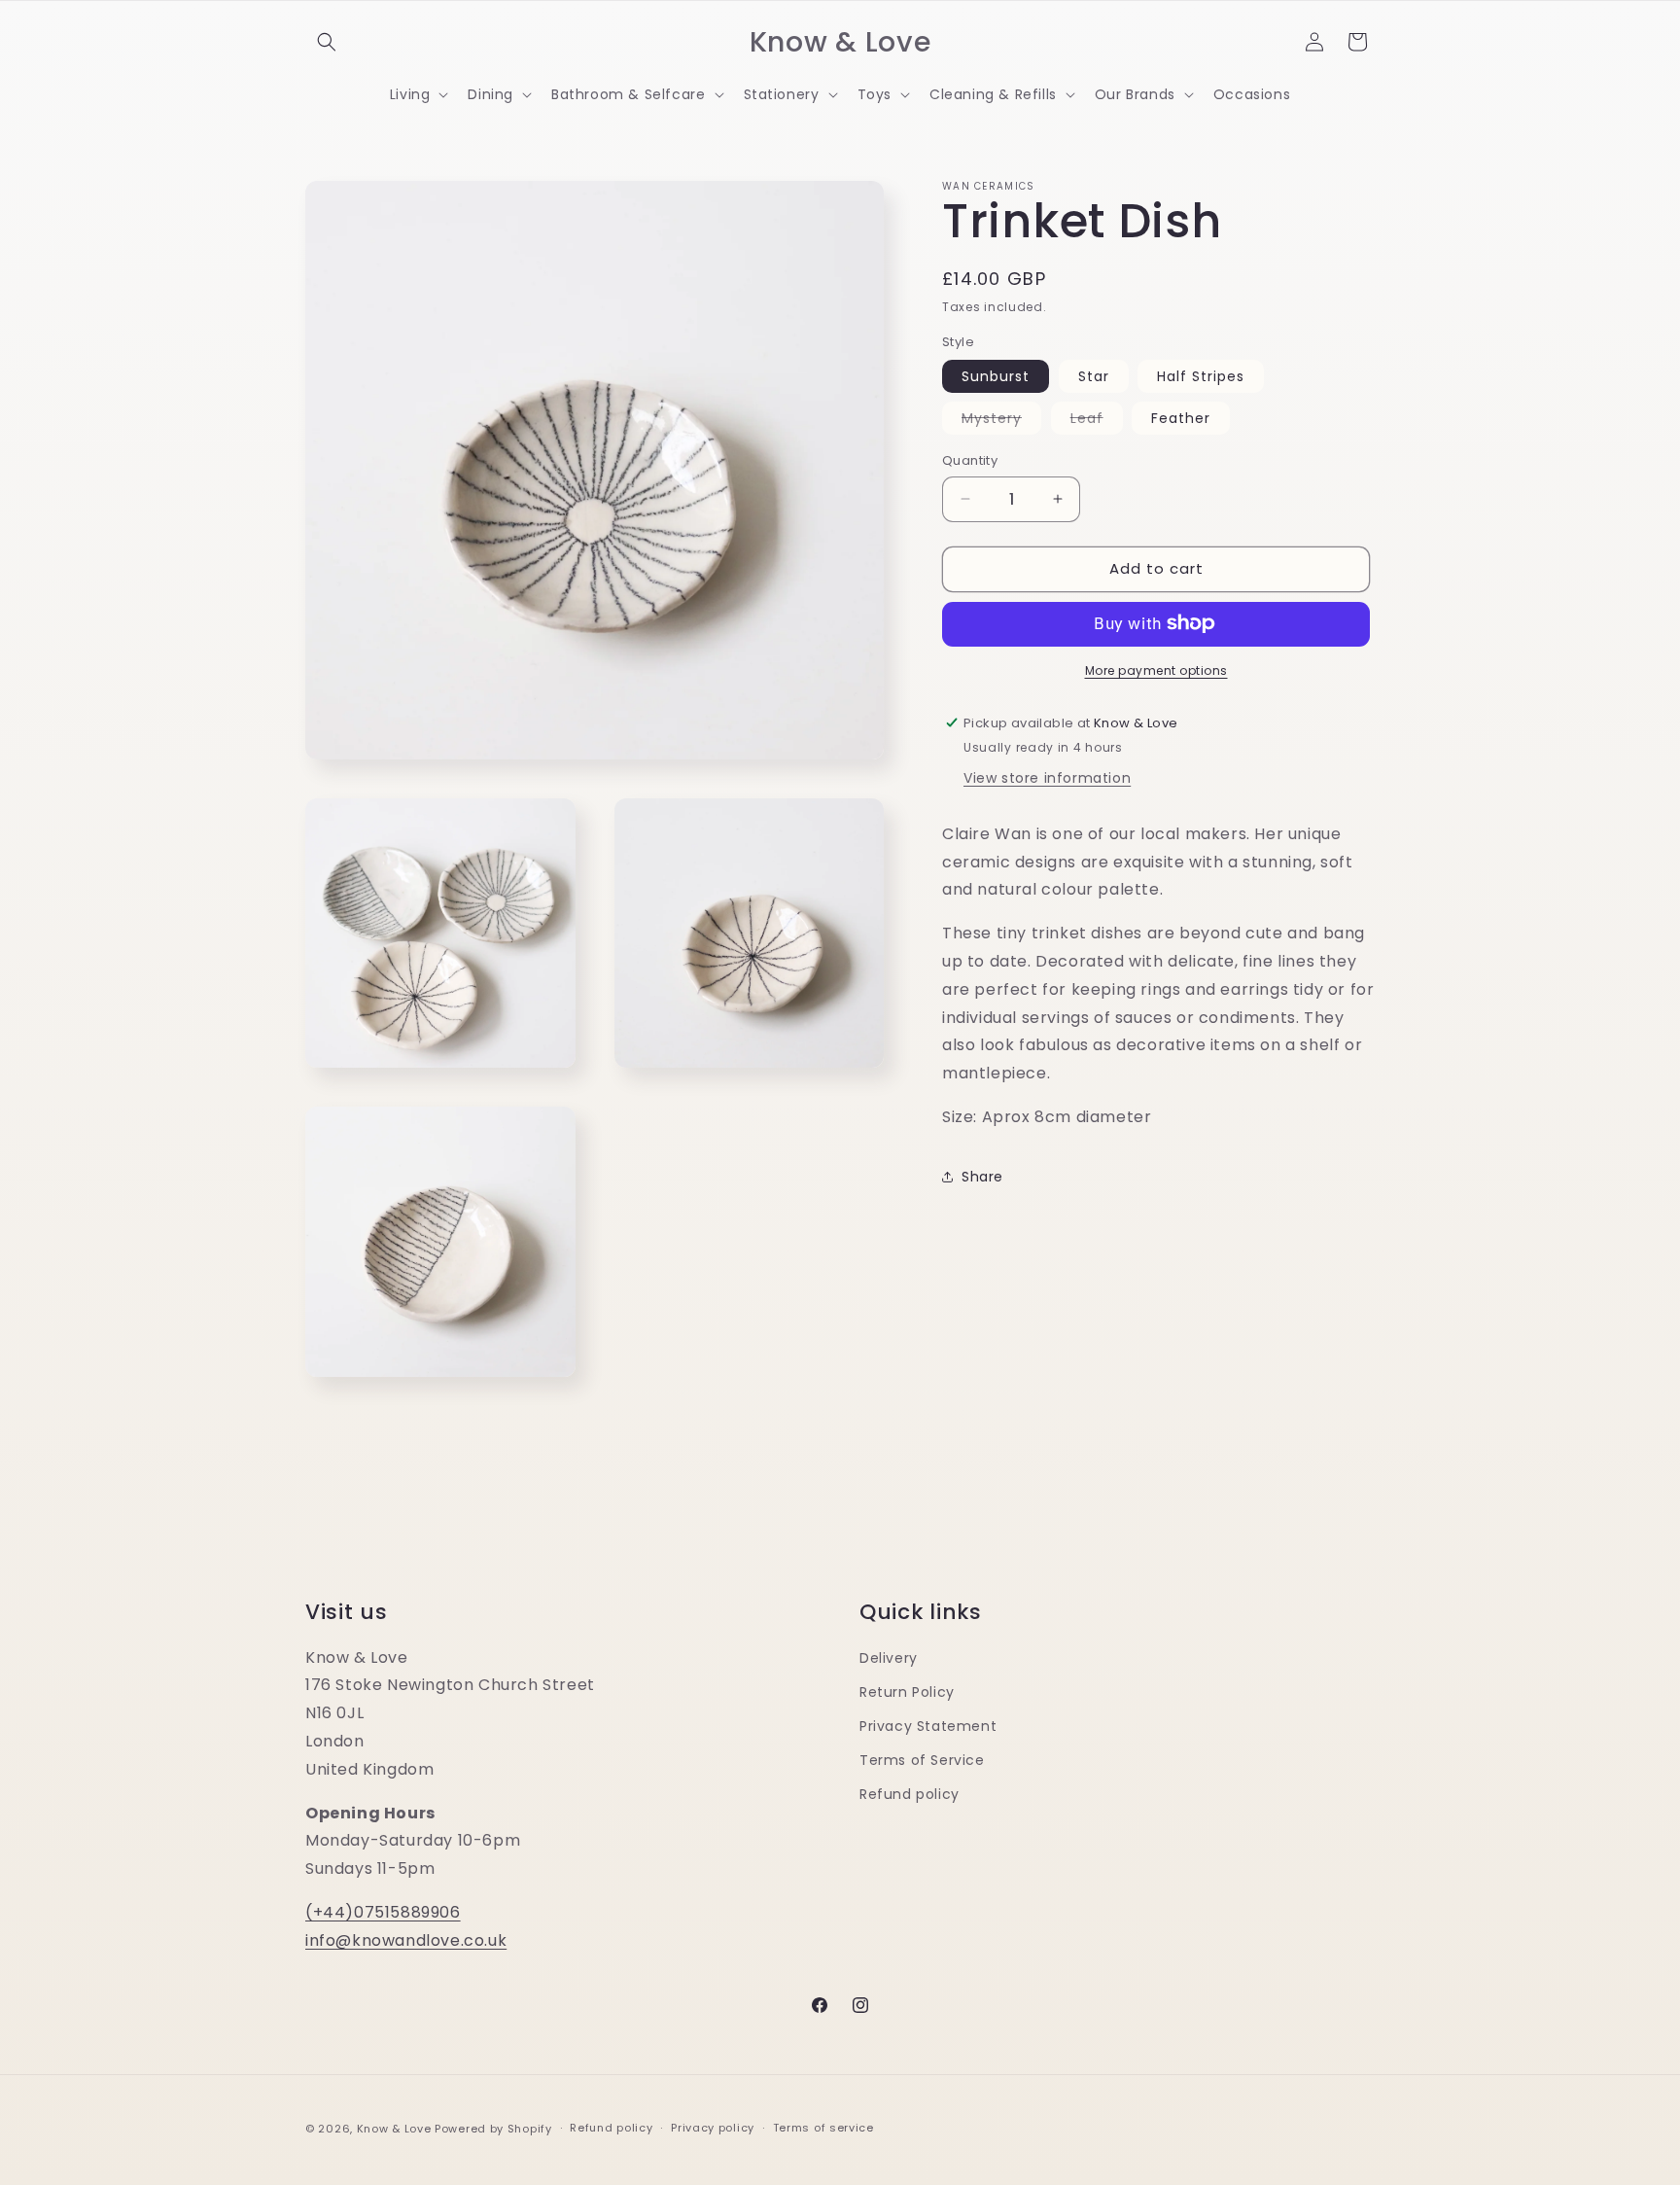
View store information (1047, 777)
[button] (327, 42)
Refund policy (910, 1794)
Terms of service (823, 2128)
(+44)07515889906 (383, 1912)
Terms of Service (922, 1760)
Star (1094, 376)
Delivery (889, 1658)
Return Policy (907, 1692)
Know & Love (394, 2129)
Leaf (1097, 421)
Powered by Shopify (493, 2129)
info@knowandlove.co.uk (406, 1940)
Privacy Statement (928, 1726)
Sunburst (996, 376)
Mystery (1001, 421)
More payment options (1156, 670)
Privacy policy (713, 2128)
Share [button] (982, 1176)
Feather (1181, 418)
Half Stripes (1201, 376)
